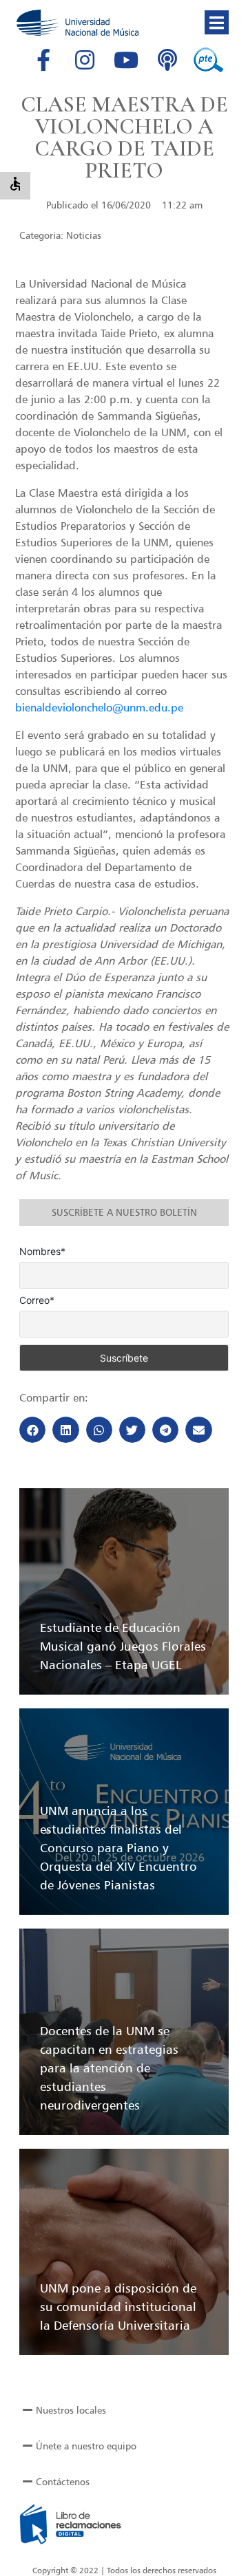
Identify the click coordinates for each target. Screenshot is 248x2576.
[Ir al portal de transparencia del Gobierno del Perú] (209, 60)
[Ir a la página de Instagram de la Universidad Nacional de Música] (85, 60)
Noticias (84, 235)
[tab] (124, 2410)
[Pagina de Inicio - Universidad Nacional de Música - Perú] (77, 23)
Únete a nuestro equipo (86, 2446)
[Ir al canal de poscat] (167, 60)
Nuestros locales (71, 2410)
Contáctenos (63, 2481)
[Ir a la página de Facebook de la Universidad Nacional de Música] (43, 60)
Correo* (37, 1300)
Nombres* (42, 1252)
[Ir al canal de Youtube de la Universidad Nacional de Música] (126, 60)
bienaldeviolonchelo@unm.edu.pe (99, 707)
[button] (217, 22)
